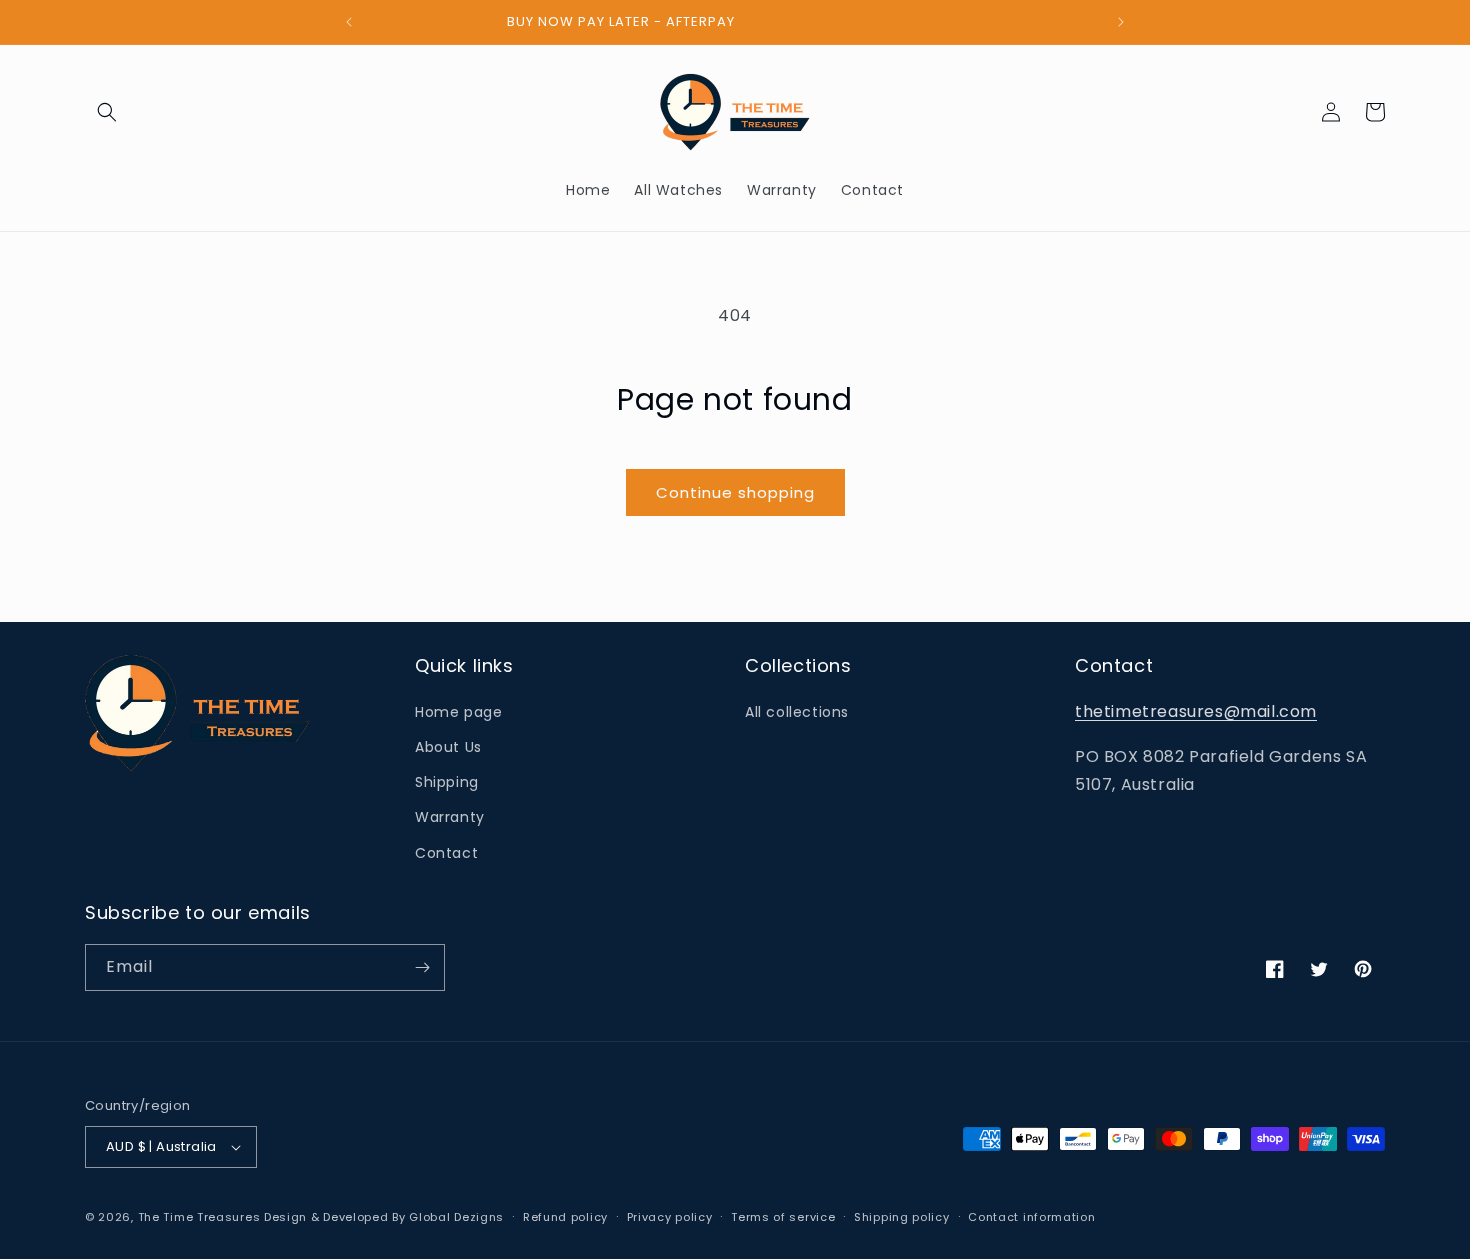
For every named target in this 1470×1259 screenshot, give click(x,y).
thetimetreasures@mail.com (1196, 711)
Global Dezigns (456, 1217)
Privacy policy (670, 1217)
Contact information (1031, 1217)
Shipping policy (902, 1217)
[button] (107, 112)
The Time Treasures (199, 1217)
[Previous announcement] (349, 22)
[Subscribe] (422, 967)
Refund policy (565, 1217)
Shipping (447, 782)
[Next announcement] (1121, 22)
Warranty (450, 817)
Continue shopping (735, 492)
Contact (446, 853)
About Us (448, 747)
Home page (458, 712)
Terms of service (783, 1217)
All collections (797, 712)
